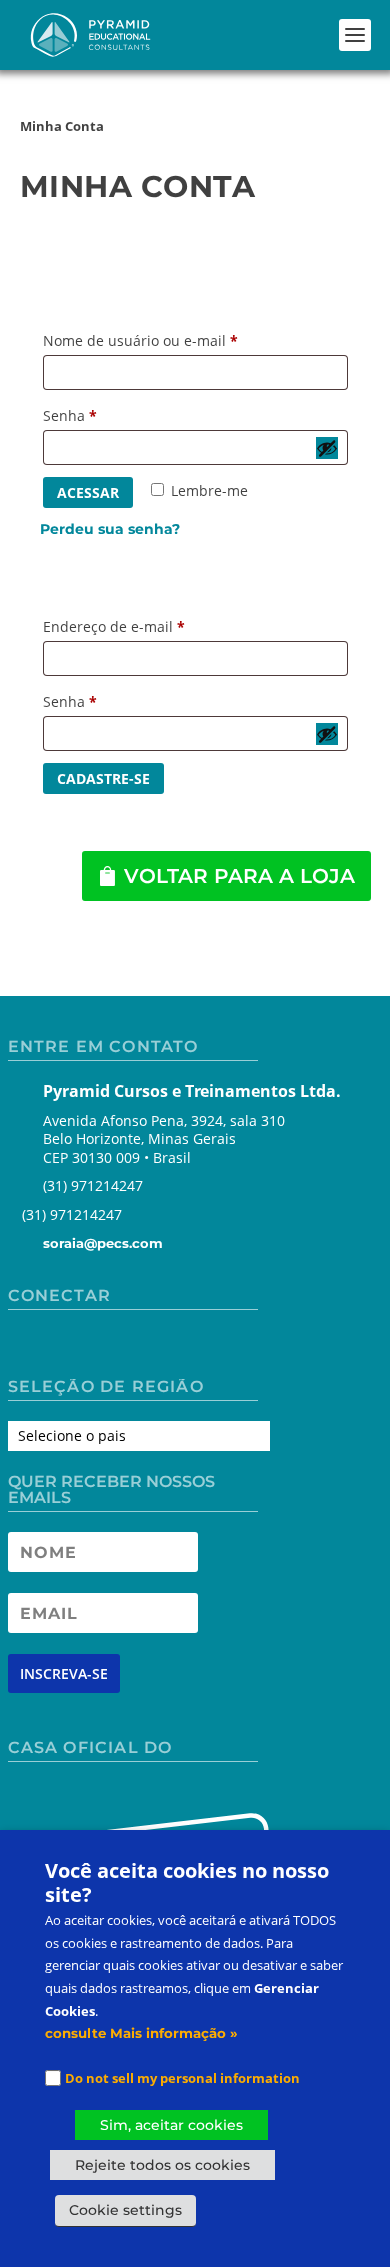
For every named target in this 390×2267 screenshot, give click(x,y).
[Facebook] (24, 1346)
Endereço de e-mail (119, 628)
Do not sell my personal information (182, 2078)
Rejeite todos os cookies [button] (162, 2165)
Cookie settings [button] (125, 2210)
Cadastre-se (103, 778)
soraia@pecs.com (103, 1243)
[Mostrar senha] (327, 448)
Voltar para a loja (239, 876)
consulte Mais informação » (141, 2033)
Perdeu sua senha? (110, 529)
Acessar (88, 492)
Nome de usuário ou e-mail (145, 342)
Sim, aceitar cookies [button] (171, 2125)
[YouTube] (95, 1346)
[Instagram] (59, 1346)
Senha (75, 417)
